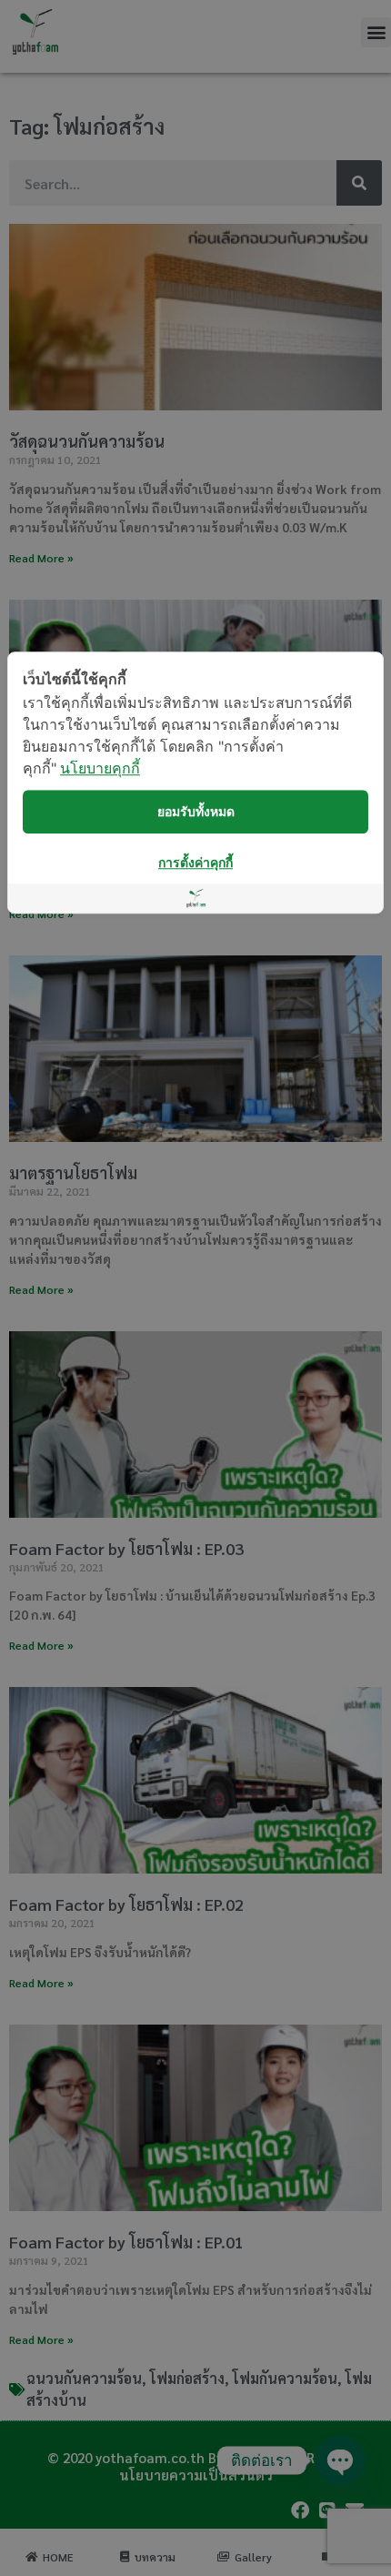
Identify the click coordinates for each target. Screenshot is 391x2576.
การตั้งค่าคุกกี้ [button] (195, 862)
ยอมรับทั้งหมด (196, 811)
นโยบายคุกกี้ (100, 768)
